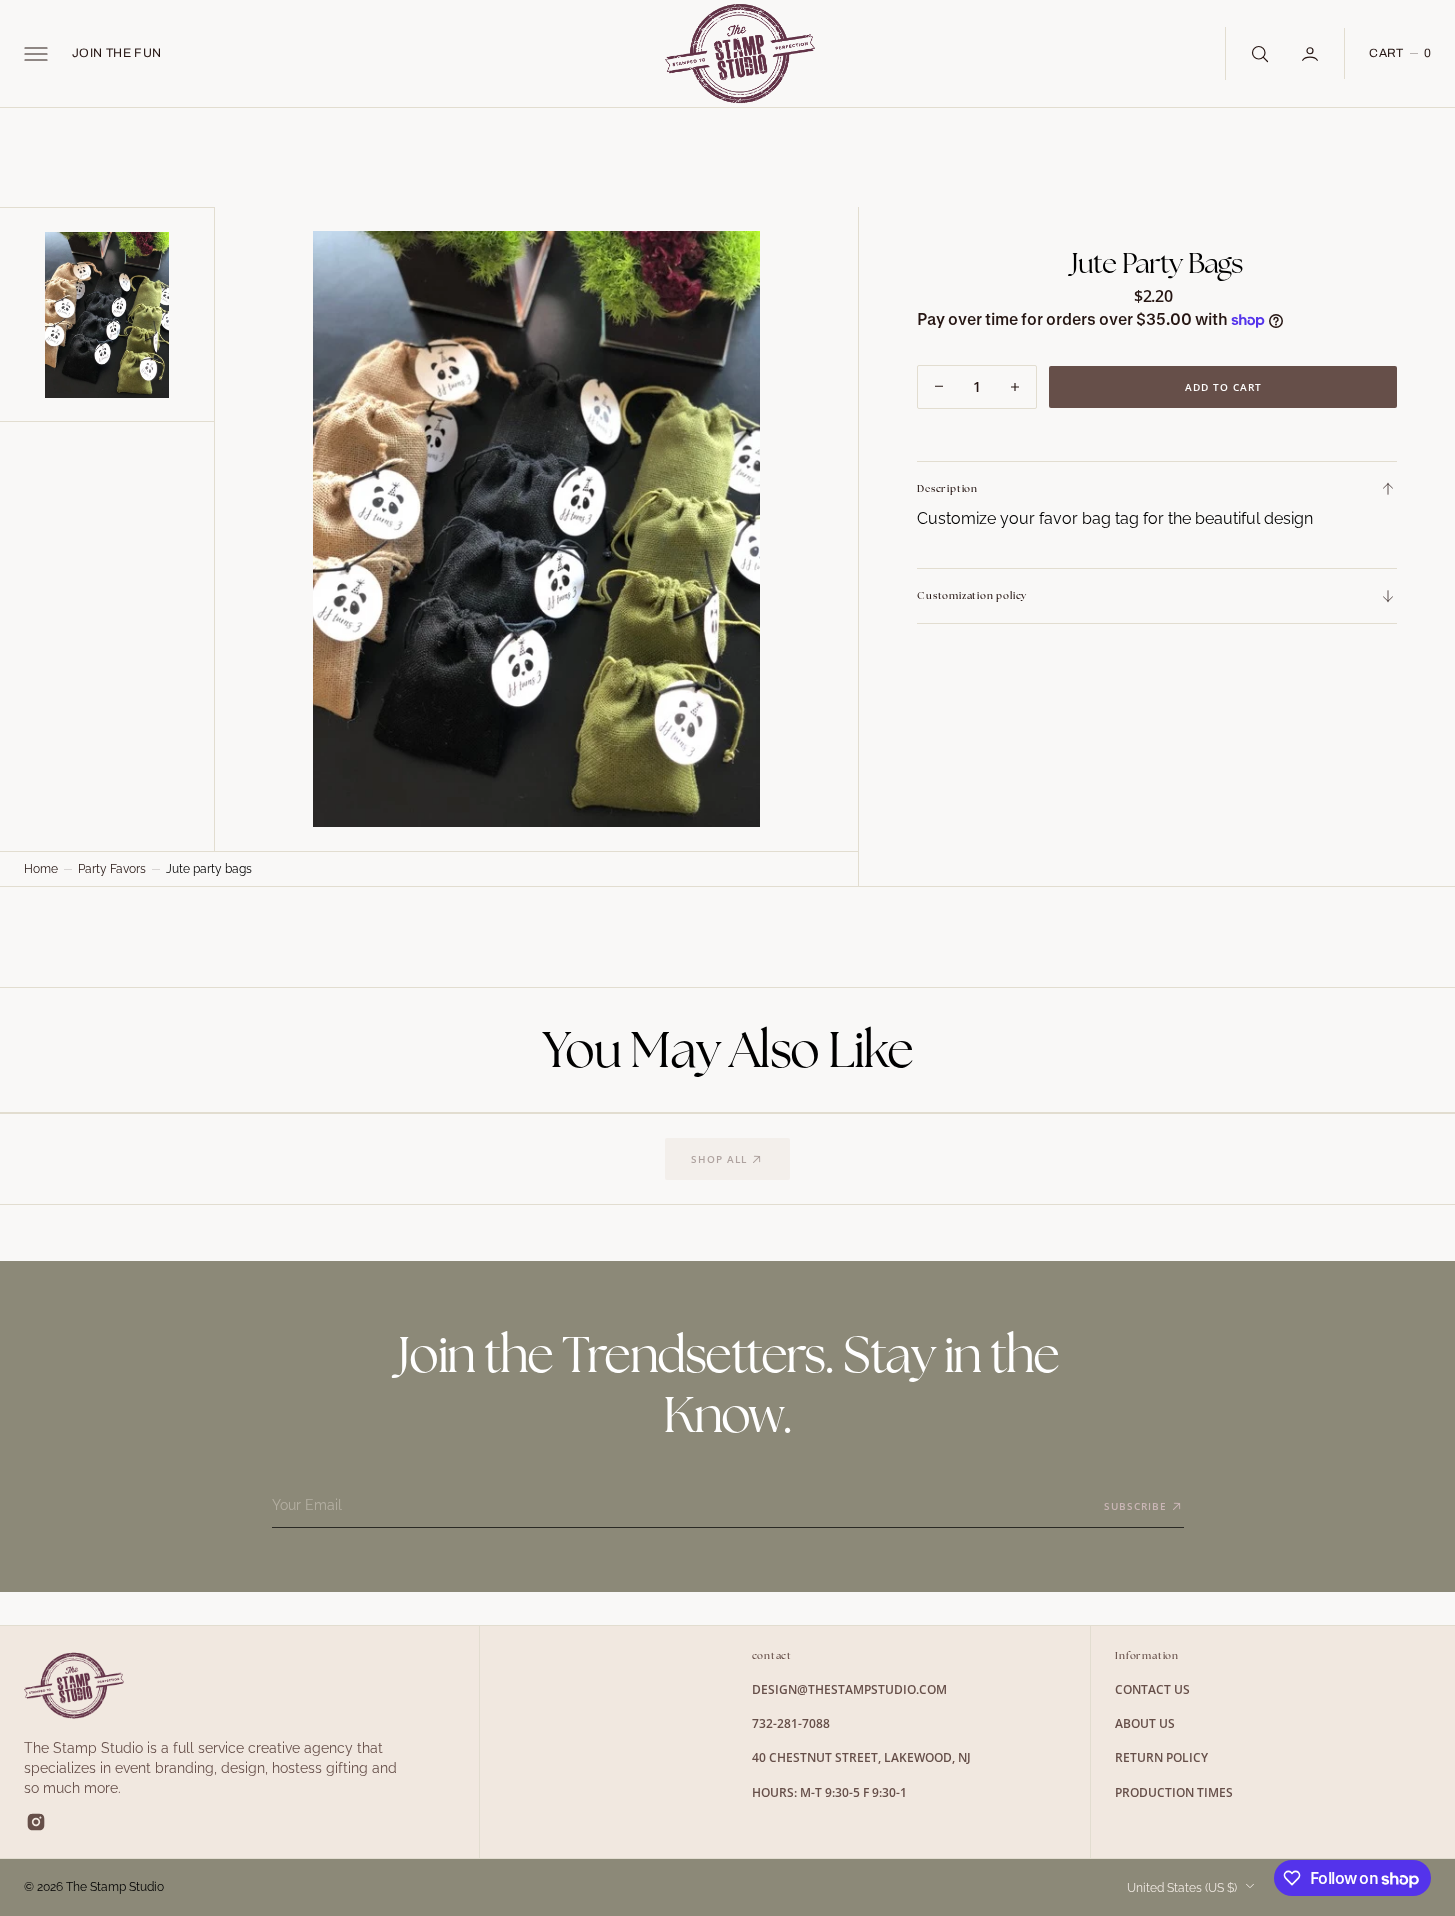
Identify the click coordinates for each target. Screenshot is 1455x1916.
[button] (36, 54)
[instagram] (36, 1822)
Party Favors (112, 869)
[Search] (1258, 53)
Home (41, 869)
